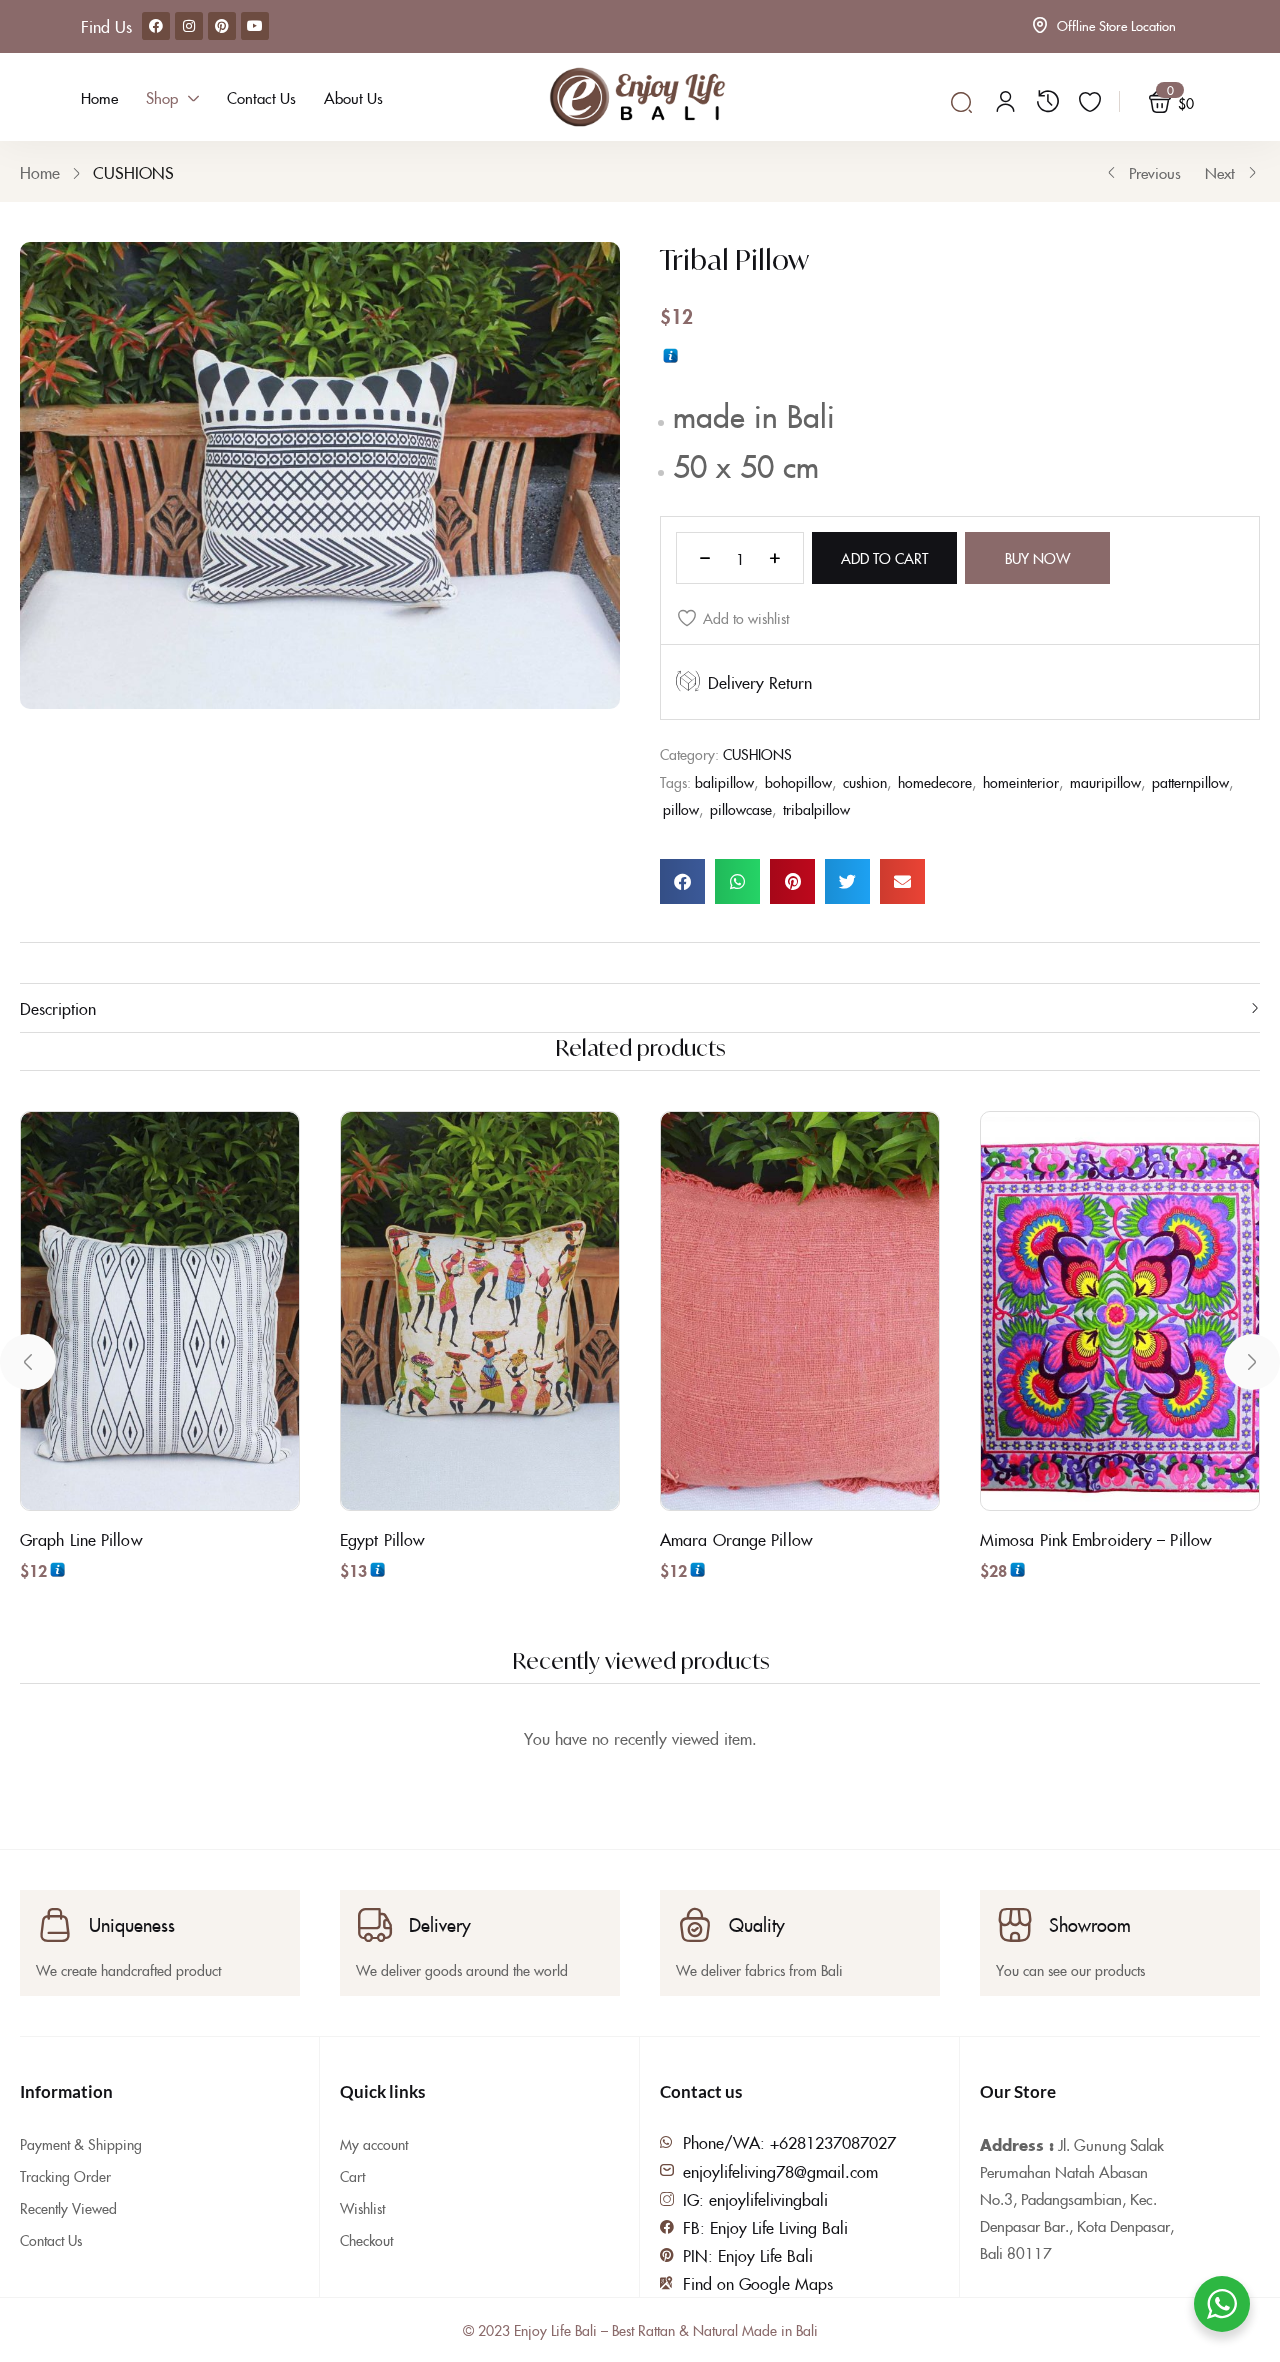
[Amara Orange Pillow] (800, 1311)
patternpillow (1190, 782)
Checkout (366, 2240)
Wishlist (362, 2208)
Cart (352, 2176)
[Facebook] (156, 26)
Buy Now (1038, 558)
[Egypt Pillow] (480, 1311)
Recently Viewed (68, 2208)
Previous (1155, 172)
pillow (681, 809)
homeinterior (1021, 782)
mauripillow (1105, 782)
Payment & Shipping (81, 2144)
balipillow (724, 782)
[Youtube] (255, 26)
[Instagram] (189, 26)
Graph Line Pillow (81, 1539)
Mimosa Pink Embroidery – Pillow (1095, 1539)
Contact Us (51, 2240)
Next (1220, 172)
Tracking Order (65, 2176)
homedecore (935, 782)
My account (374, 2144)
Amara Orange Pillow (736, 1539)
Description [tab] (58, 1008)
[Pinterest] (222, 26)
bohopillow (798, 782)
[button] (682, 881)
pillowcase (741, 809)
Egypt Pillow (382, 1539)
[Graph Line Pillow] (160, 1311)
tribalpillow (816, 809)
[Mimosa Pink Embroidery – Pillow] (1120, 1311)
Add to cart (885, 558)
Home (40, 172)
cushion (865, 782)
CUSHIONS (133, 172)
